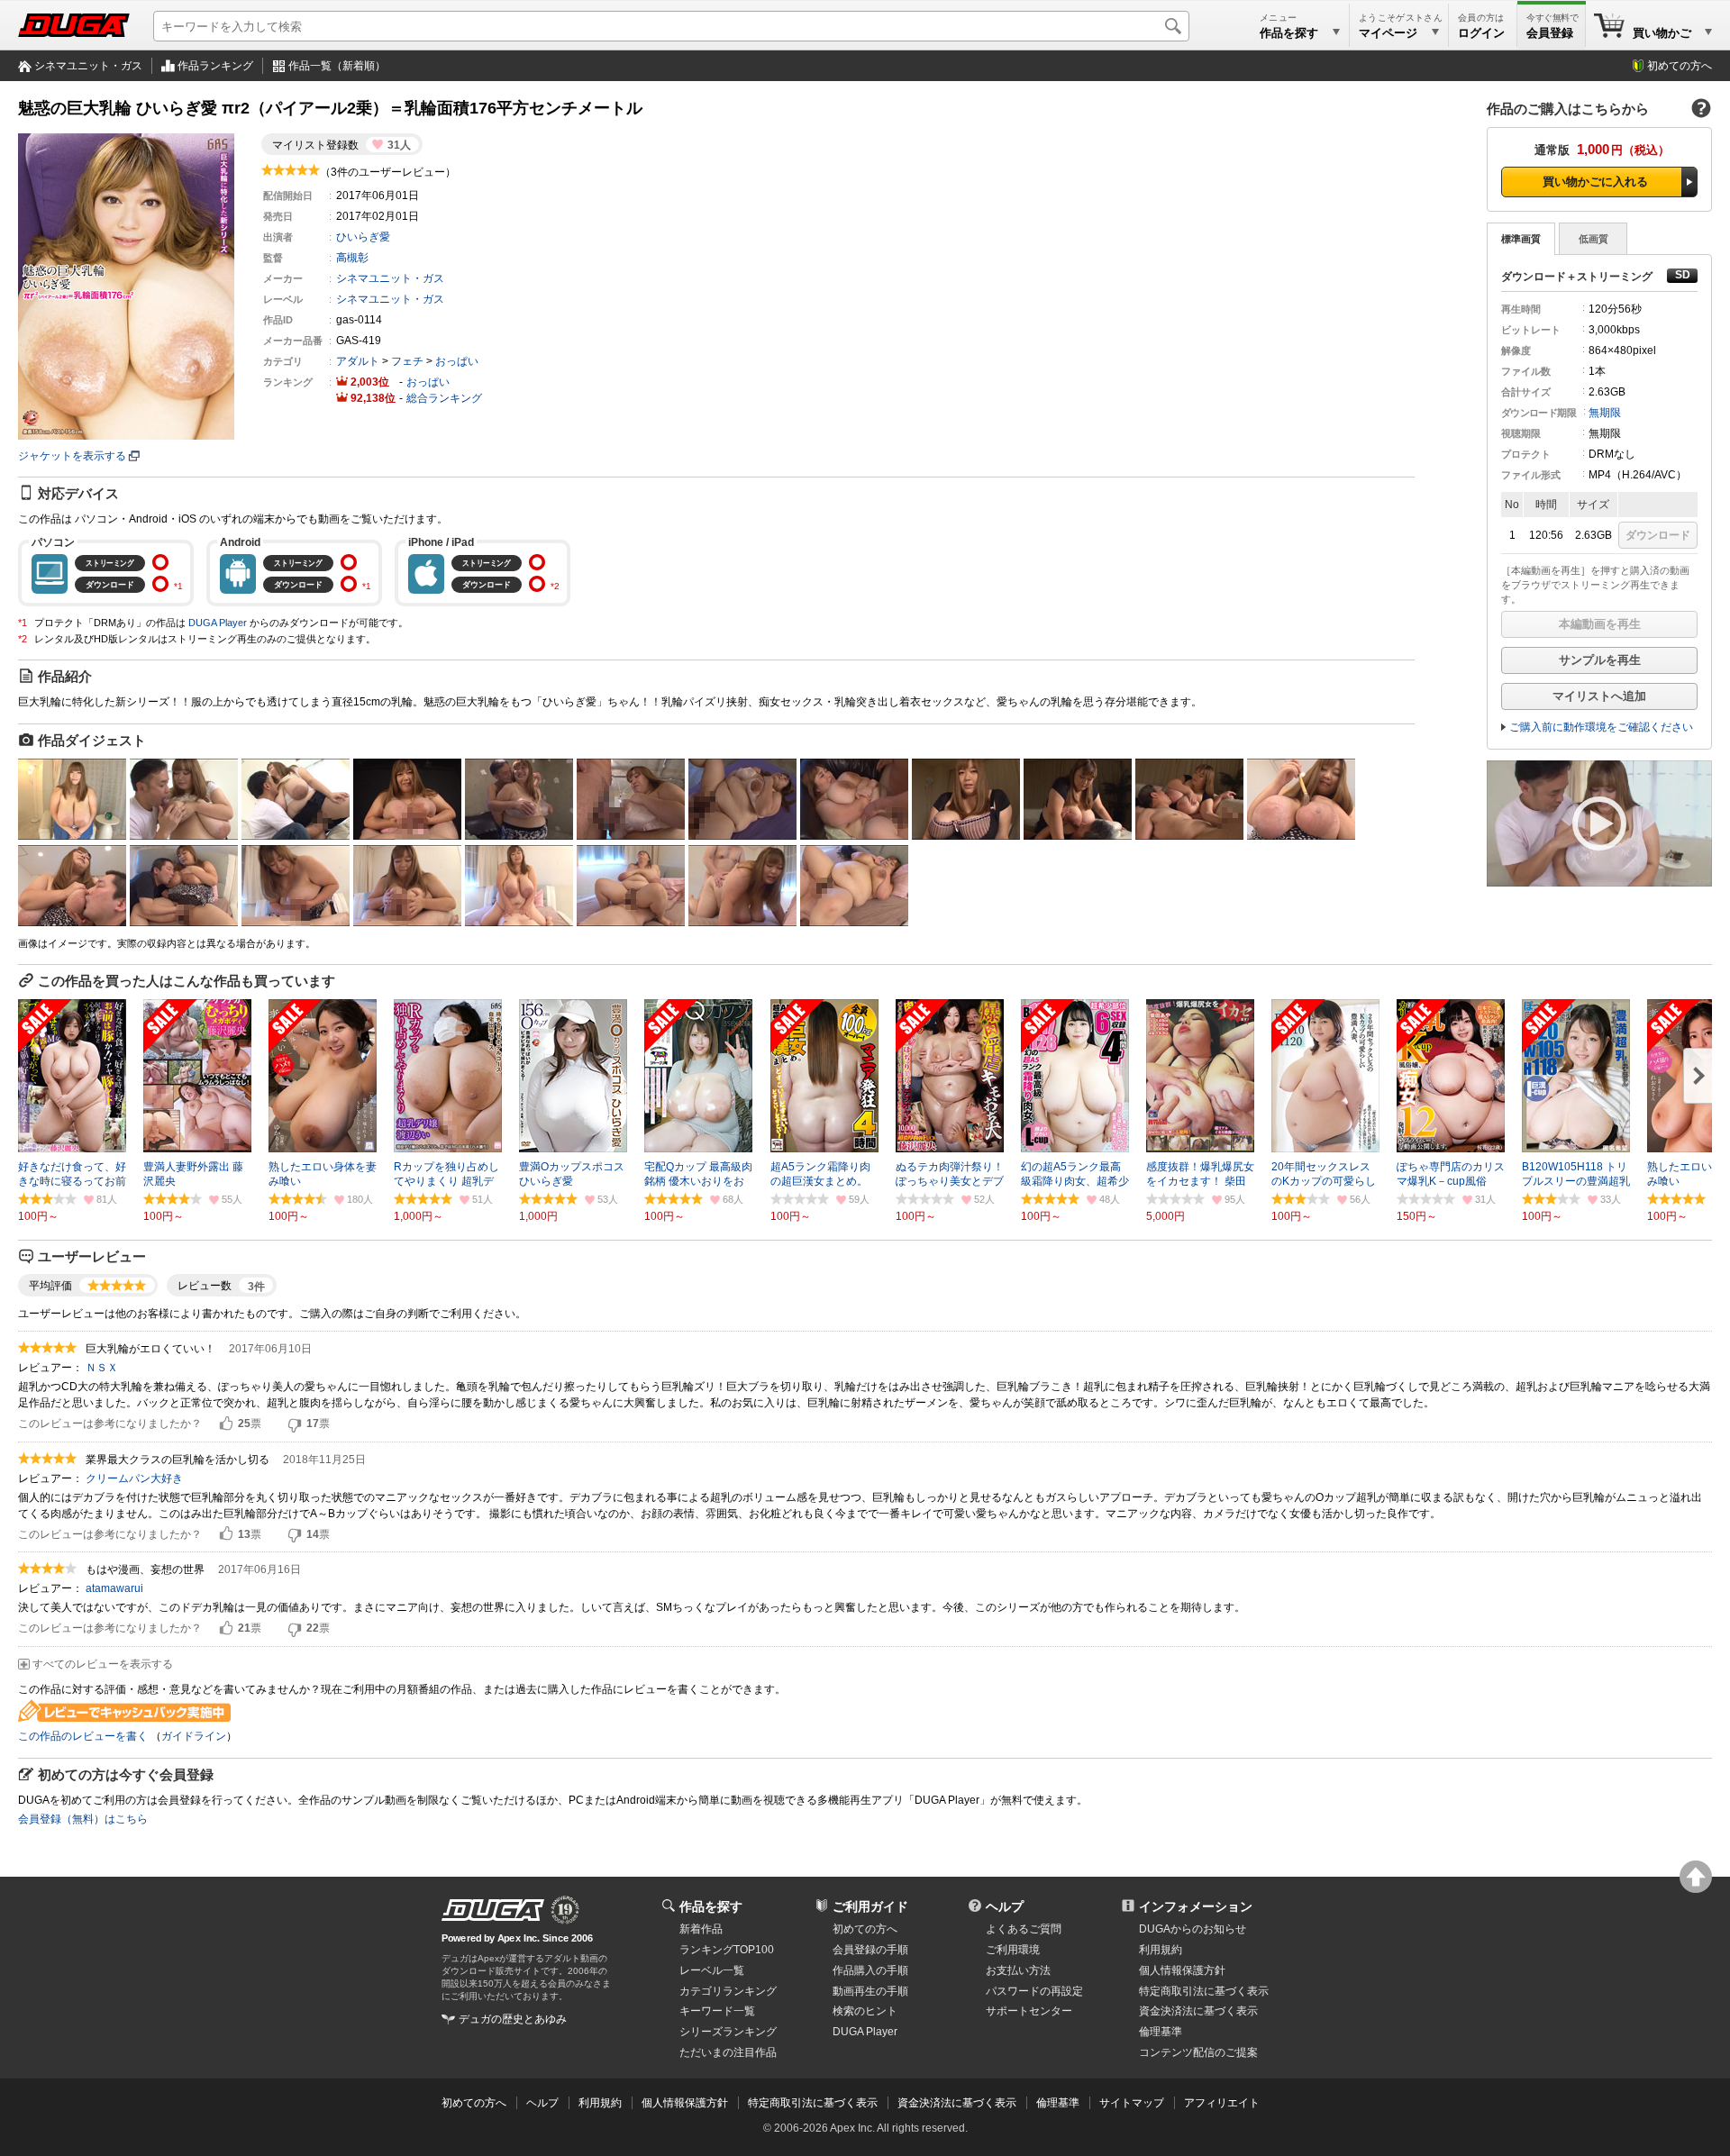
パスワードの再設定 (1034, 1991)
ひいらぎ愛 (363, 237)
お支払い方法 (1018, 1970)
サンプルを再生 (1600, 660)
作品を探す (711, 1906)
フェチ (407, 361)
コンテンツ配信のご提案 (1198, 2052)
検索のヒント (865, 2011)
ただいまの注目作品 (728, 2052)
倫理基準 (1161, 2032)
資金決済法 (1198, 2011)
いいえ (295, 1424)
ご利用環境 (1013, 1950)
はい (226, 1424)
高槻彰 (352, 258)
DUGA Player (218, 623)
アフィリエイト (1222, 2103)
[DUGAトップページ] (74, 25)
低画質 (1593, 239)
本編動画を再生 (1600, 624)
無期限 (1605, 413)
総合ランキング (444, 398)
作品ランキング (215, 66)
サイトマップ (1132, 2103)
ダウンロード (1658, 535)
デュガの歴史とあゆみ (513, 2019)
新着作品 (701, 1929)
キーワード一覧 (717, 2011)
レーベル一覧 (712, 1970)
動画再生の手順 (870, 1991)
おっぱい (457, 361)
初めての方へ (1680, 66)
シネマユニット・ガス (88, 66)
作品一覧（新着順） (337, 66)
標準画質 (1521, 239)
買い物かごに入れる (1595, 182)
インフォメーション (1196, 1906)
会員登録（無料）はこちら (83, 1819)
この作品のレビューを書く (83, 1736)
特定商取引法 (1204, 1991)
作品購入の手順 (870, 1970)
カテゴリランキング (728, 1991)
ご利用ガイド (870, 1906)
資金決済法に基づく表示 (957, 2103)
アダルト (358, 361)
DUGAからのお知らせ (1193, 1929)
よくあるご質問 (1024, 1929)
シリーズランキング (728, 2032)
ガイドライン (194, 1736)
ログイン (1481, 33)
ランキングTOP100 (727, 1950)
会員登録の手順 (870, 1950)
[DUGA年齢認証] (493, 1910)
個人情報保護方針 (1182, 1970)
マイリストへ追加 (1599, 696)
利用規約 (1161, 1950)
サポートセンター (1029, 2011)
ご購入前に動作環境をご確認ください (1601, 727)
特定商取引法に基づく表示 (813, 2103)
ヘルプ (1005, 1906)
